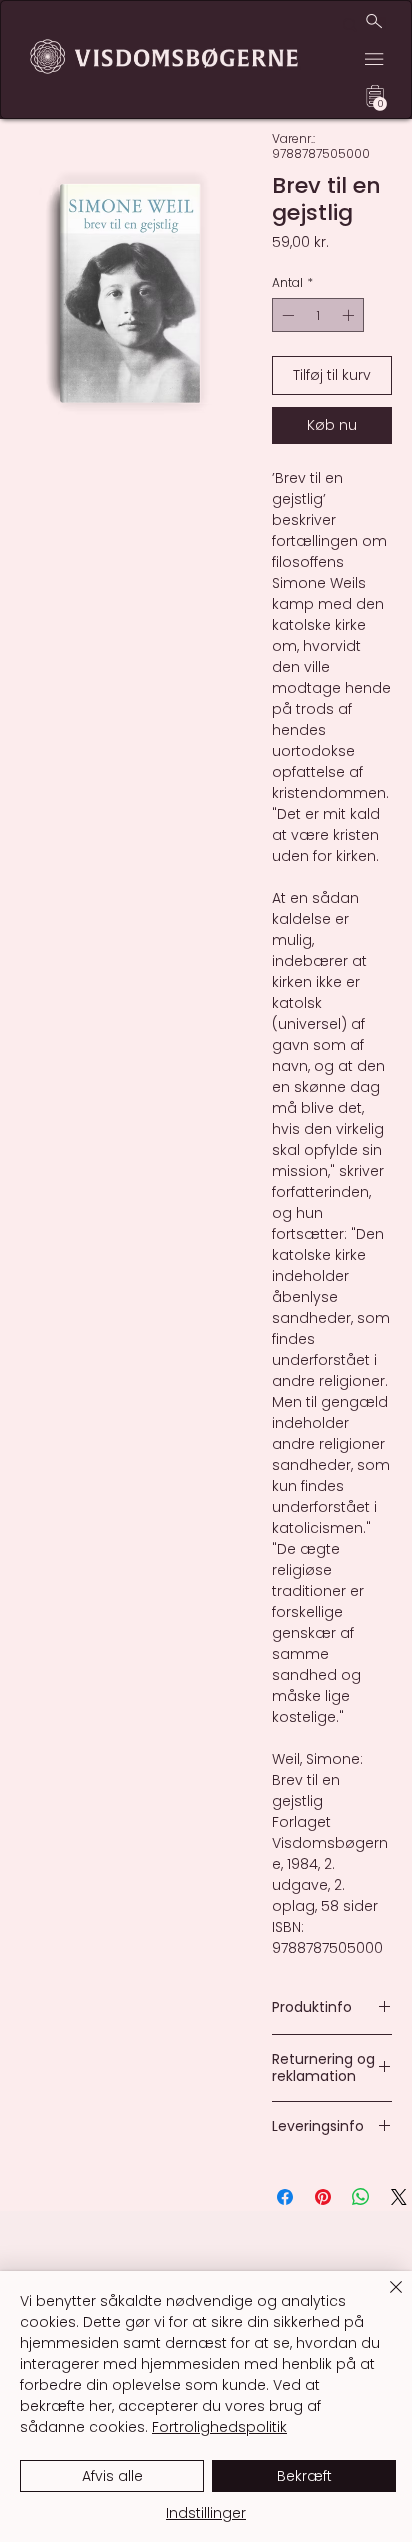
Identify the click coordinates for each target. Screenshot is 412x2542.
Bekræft (304, 2476)
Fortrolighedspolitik (219, 2427)
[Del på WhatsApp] (361, 2197)
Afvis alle (112, 2476)
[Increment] (350, 315)
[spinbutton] (318, 315)
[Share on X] (399, 2197)
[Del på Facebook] (285, 2197)
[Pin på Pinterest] (323, 2197)
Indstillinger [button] (206, 2513)
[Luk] (384, 2299)
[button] (380, 104)
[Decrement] (286, 315)
